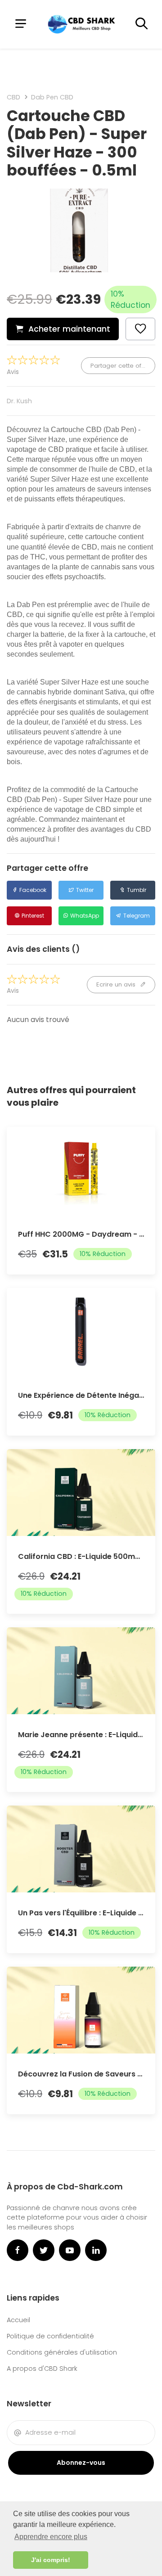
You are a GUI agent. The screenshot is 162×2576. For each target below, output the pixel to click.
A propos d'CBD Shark (42, 2369)
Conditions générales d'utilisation (62, 2352)
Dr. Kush (19, 401)
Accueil (18, 2320)
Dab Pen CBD (52, 97)
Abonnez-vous (81, 2463)
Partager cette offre (121, 366)
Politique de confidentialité (50, 2336)
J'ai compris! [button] (51, 2560)
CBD (13, 97)
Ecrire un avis (117, 984)
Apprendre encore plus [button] (51, 2537)
